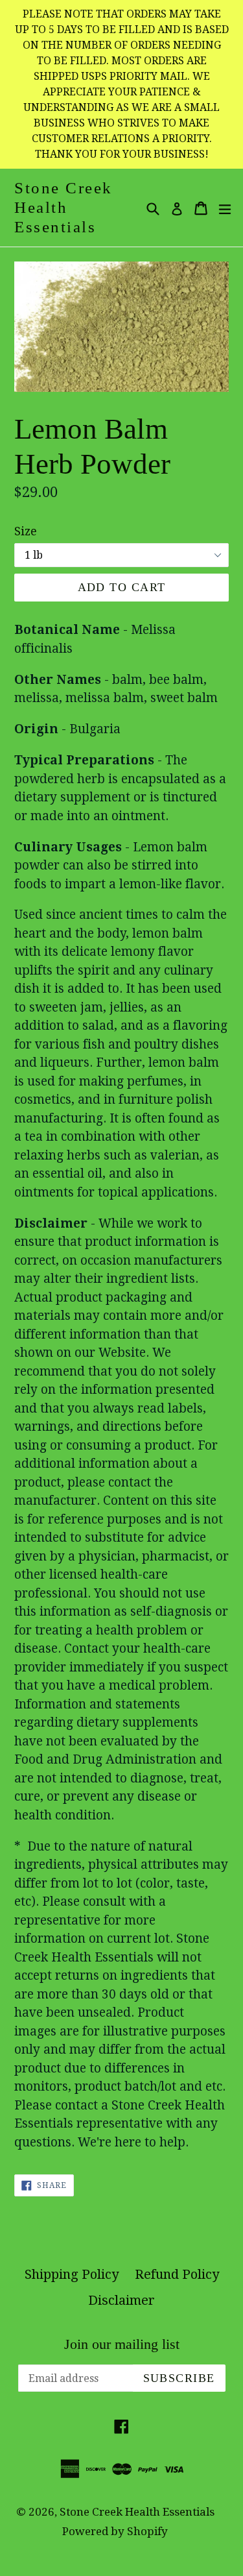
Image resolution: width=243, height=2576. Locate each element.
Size (26, 531)
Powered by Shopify (115, 2531)
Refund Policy (177, 2274)
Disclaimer (121, 2300)
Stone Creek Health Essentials (64, 207)
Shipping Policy (72, 2274)
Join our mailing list (122, 2344)
